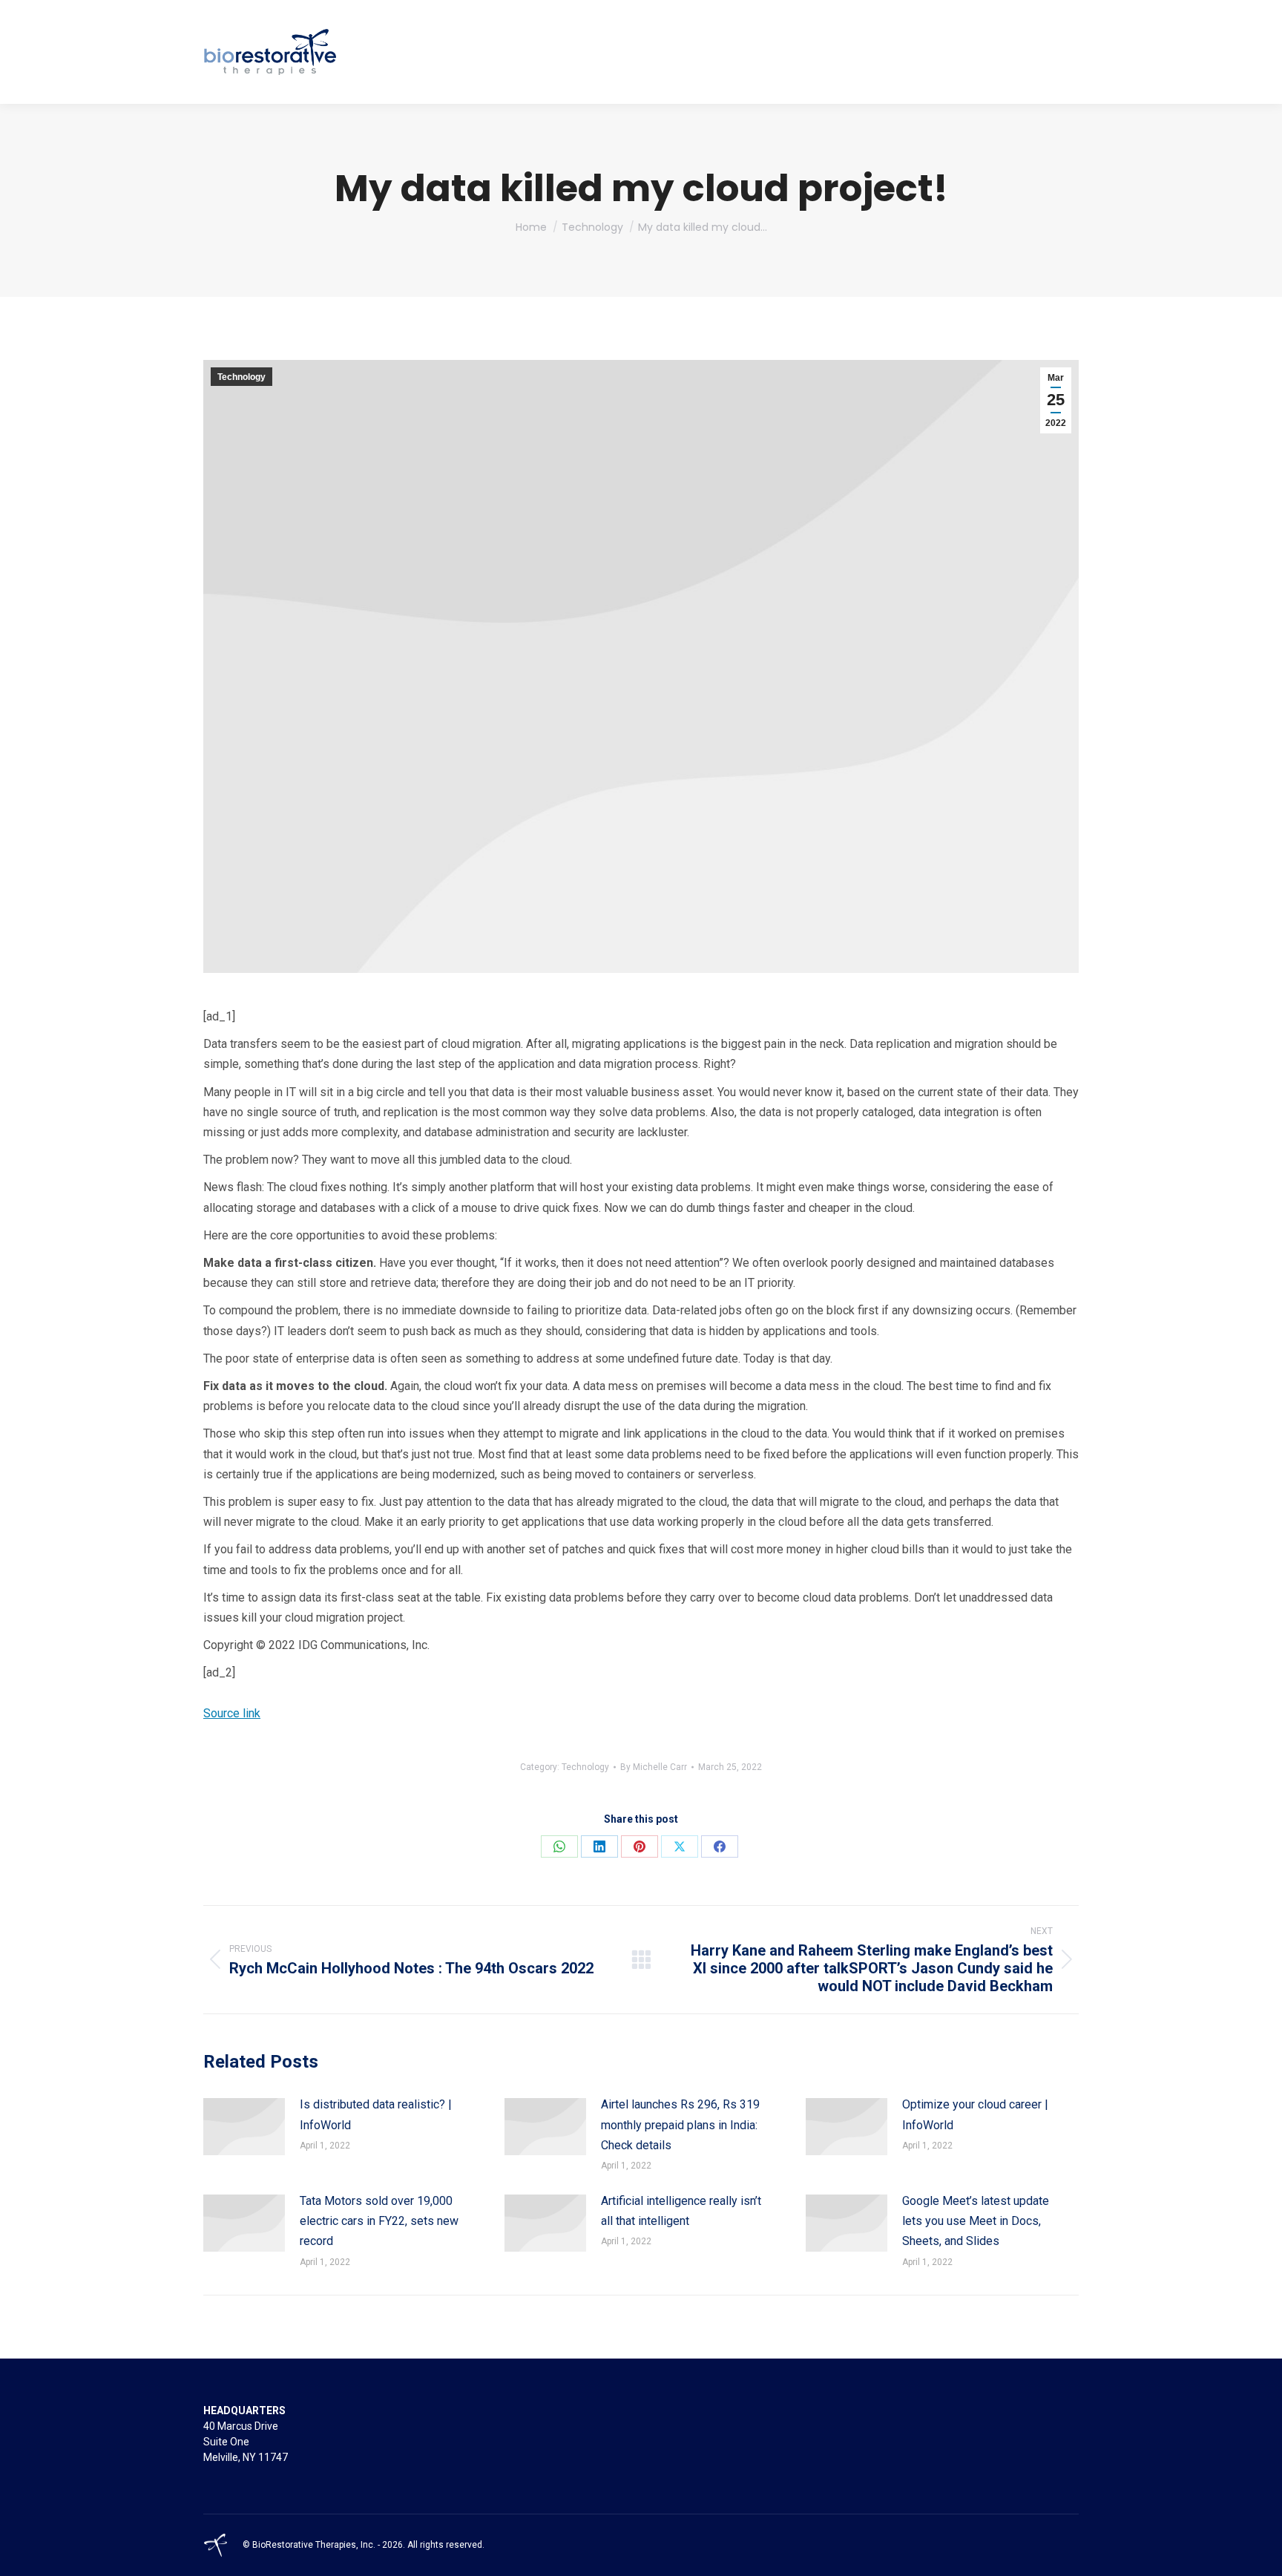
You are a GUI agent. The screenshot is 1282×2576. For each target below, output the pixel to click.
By (654, 1767)
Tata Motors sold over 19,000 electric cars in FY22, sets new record (379, 2221)
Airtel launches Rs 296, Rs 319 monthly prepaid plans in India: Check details (680, 2124)
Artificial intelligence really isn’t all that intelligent (681, 2211)
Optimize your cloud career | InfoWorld (975, 2114)
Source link (232, 1713)
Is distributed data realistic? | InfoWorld (376, 2114)
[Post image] (244, 2127)
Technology (241, 377)
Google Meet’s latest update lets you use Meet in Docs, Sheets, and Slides (976, 2221)
